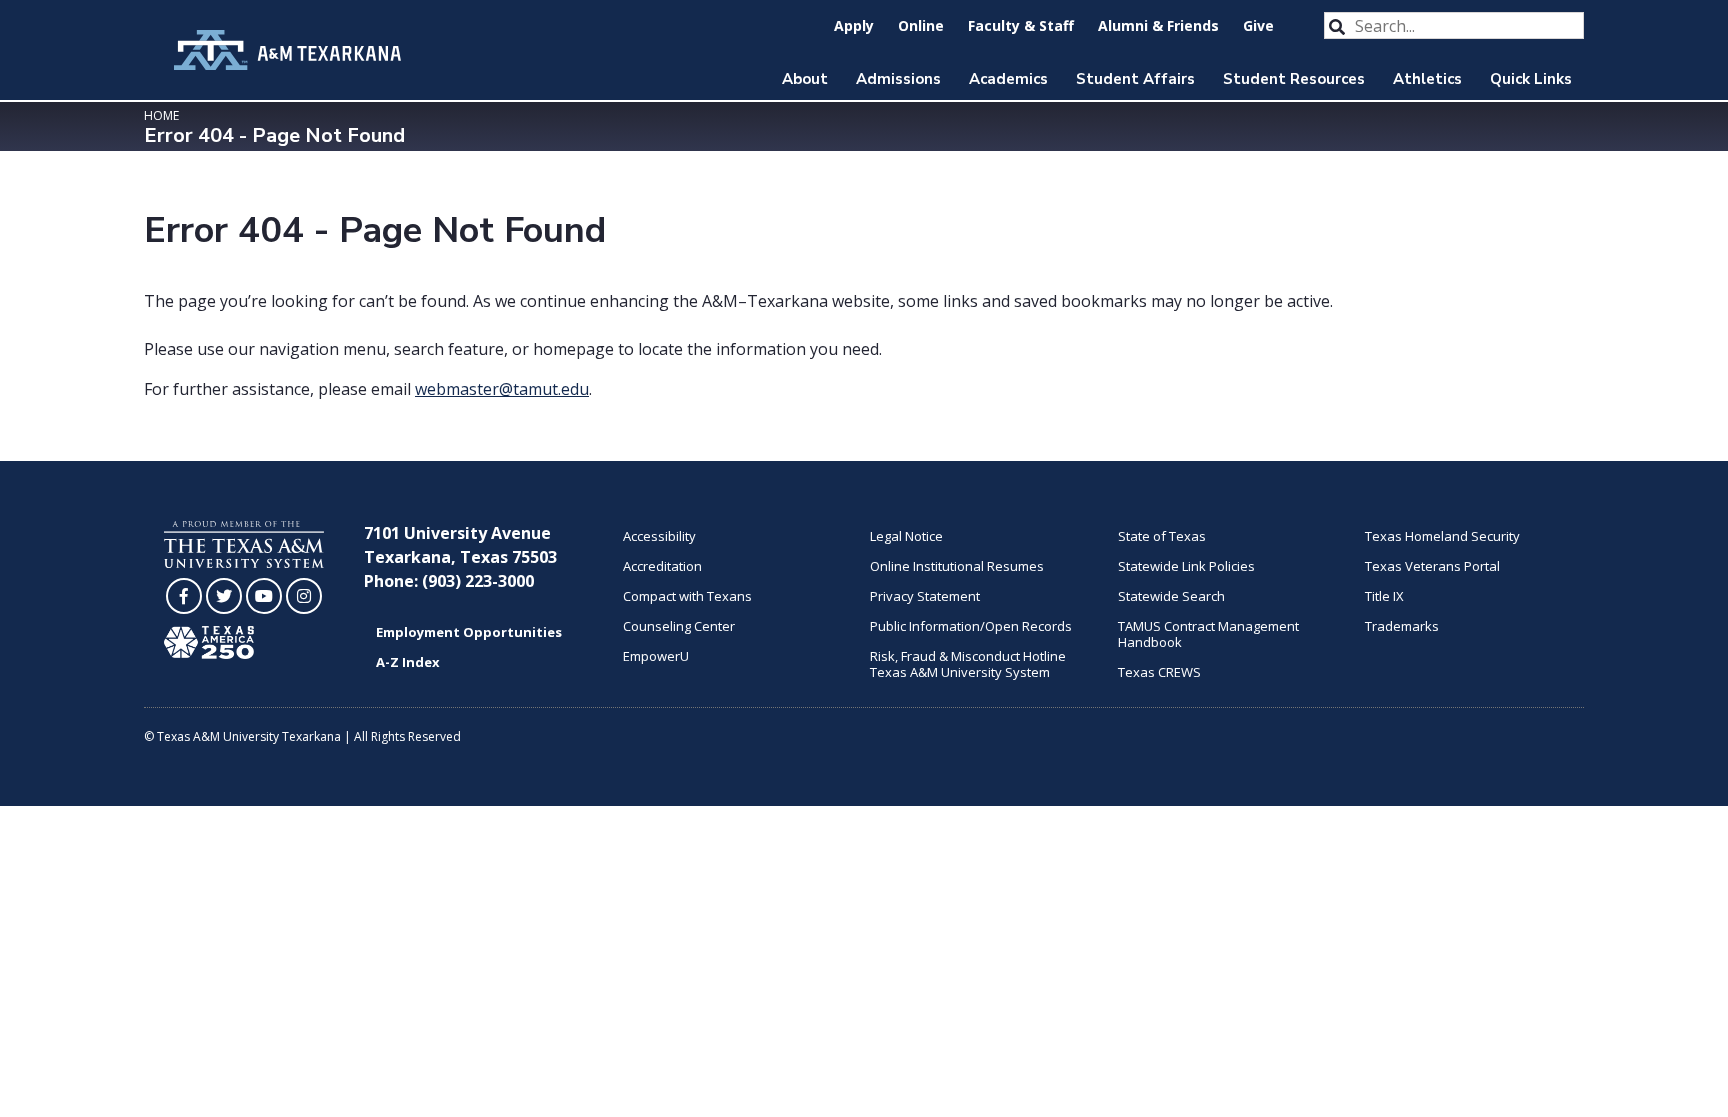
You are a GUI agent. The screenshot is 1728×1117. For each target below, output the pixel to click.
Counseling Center (679, 626)
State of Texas (1162, 536)
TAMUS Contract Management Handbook (1208, 634)
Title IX (1384, 596)
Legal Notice (906, 536)
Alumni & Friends (1158, 25)
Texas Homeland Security (1442, 536)
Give (1258, 25)
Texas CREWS (1159, 672)
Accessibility (659, 536)
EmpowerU (656, 656)
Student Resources (1294, 79)
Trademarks (1402, 626)
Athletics (1427, 79)
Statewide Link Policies (1186, 566)
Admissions (898, 79)
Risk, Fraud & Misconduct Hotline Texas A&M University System (968, 664)
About (805, 79)
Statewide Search (1171, 596)
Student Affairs (1135, 79)
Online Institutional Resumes (957, 566)
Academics (1008, 79)
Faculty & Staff (1021, 25)
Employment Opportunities (469, 632)
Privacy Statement (925, 596)
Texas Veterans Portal (1432, 566)
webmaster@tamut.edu (502, 389)
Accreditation (662, 566)
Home (161, 115)
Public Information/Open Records (971, 626)
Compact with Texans (687, 596)
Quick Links (1531, 79)
